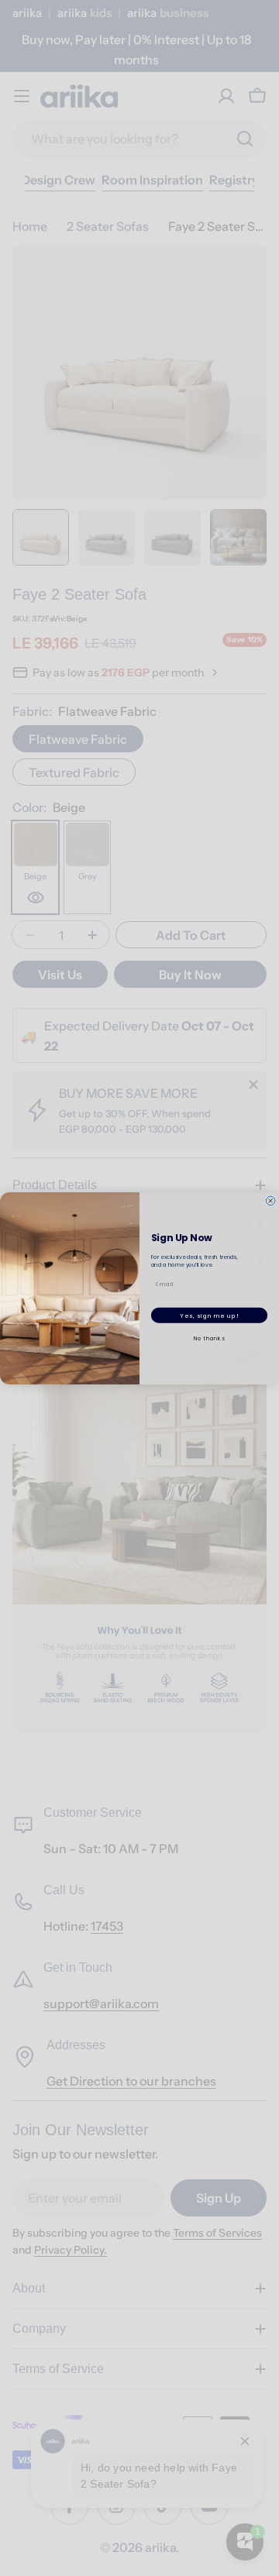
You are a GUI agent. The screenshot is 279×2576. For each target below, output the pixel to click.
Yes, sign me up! (209, 1315)
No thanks (210, 1338)
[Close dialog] (270, 1200)
